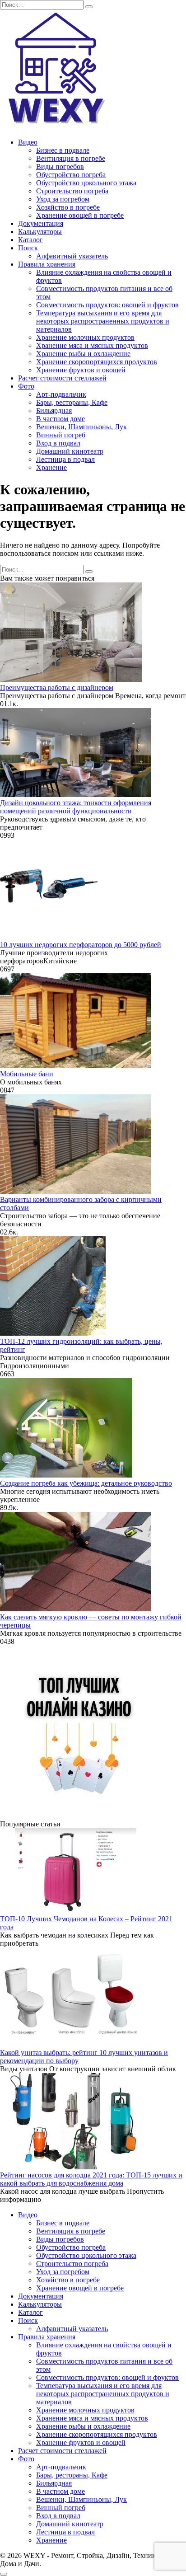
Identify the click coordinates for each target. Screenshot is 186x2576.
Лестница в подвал (65, 459)
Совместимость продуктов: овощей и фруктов (107, 305)
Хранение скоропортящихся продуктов (97, 362)
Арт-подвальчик (61, 394)
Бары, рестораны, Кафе (72, 402)
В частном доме (60, 419)
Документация (41, 223)
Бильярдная (54, 411)
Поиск (28, 248)
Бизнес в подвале (63, 150)
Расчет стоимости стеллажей (62, 378)
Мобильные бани (27, 1074)
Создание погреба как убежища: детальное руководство (86, 1483)
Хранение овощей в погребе (80, 215)
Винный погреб (61, 435)
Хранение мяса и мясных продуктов (92, 345)
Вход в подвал (58, 443)
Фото (26, 386)
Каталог (30, 240)
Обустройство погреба (71, 175)
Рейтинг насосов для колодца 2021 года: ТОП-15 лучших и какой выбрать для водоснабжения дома (91, 2179)
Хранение (51, 467)
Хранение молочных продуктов (85, 337)
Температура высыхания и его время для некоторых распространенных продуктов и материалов (103, 321)
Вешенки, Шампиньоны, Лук (81, 427)
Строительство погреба (72, 191)
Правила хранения (47, 264)
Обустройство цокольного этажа (86, 183)
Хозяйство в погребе (68, 207)
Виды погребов (60, 167)
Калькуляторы (40, 232)
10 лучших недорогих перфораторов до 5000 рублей (81, 945)
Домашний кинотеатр (70, 451)
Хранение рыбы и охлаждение (83, 354)
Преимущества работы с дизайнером (57, 687)
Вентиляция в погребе (71, 158)
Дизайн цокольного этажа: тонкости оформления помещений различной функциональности (76, 807)
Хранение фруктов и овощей (81, 370)
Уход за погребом (63, 199)
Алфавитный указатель (72, 256)
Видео (28, 142)
